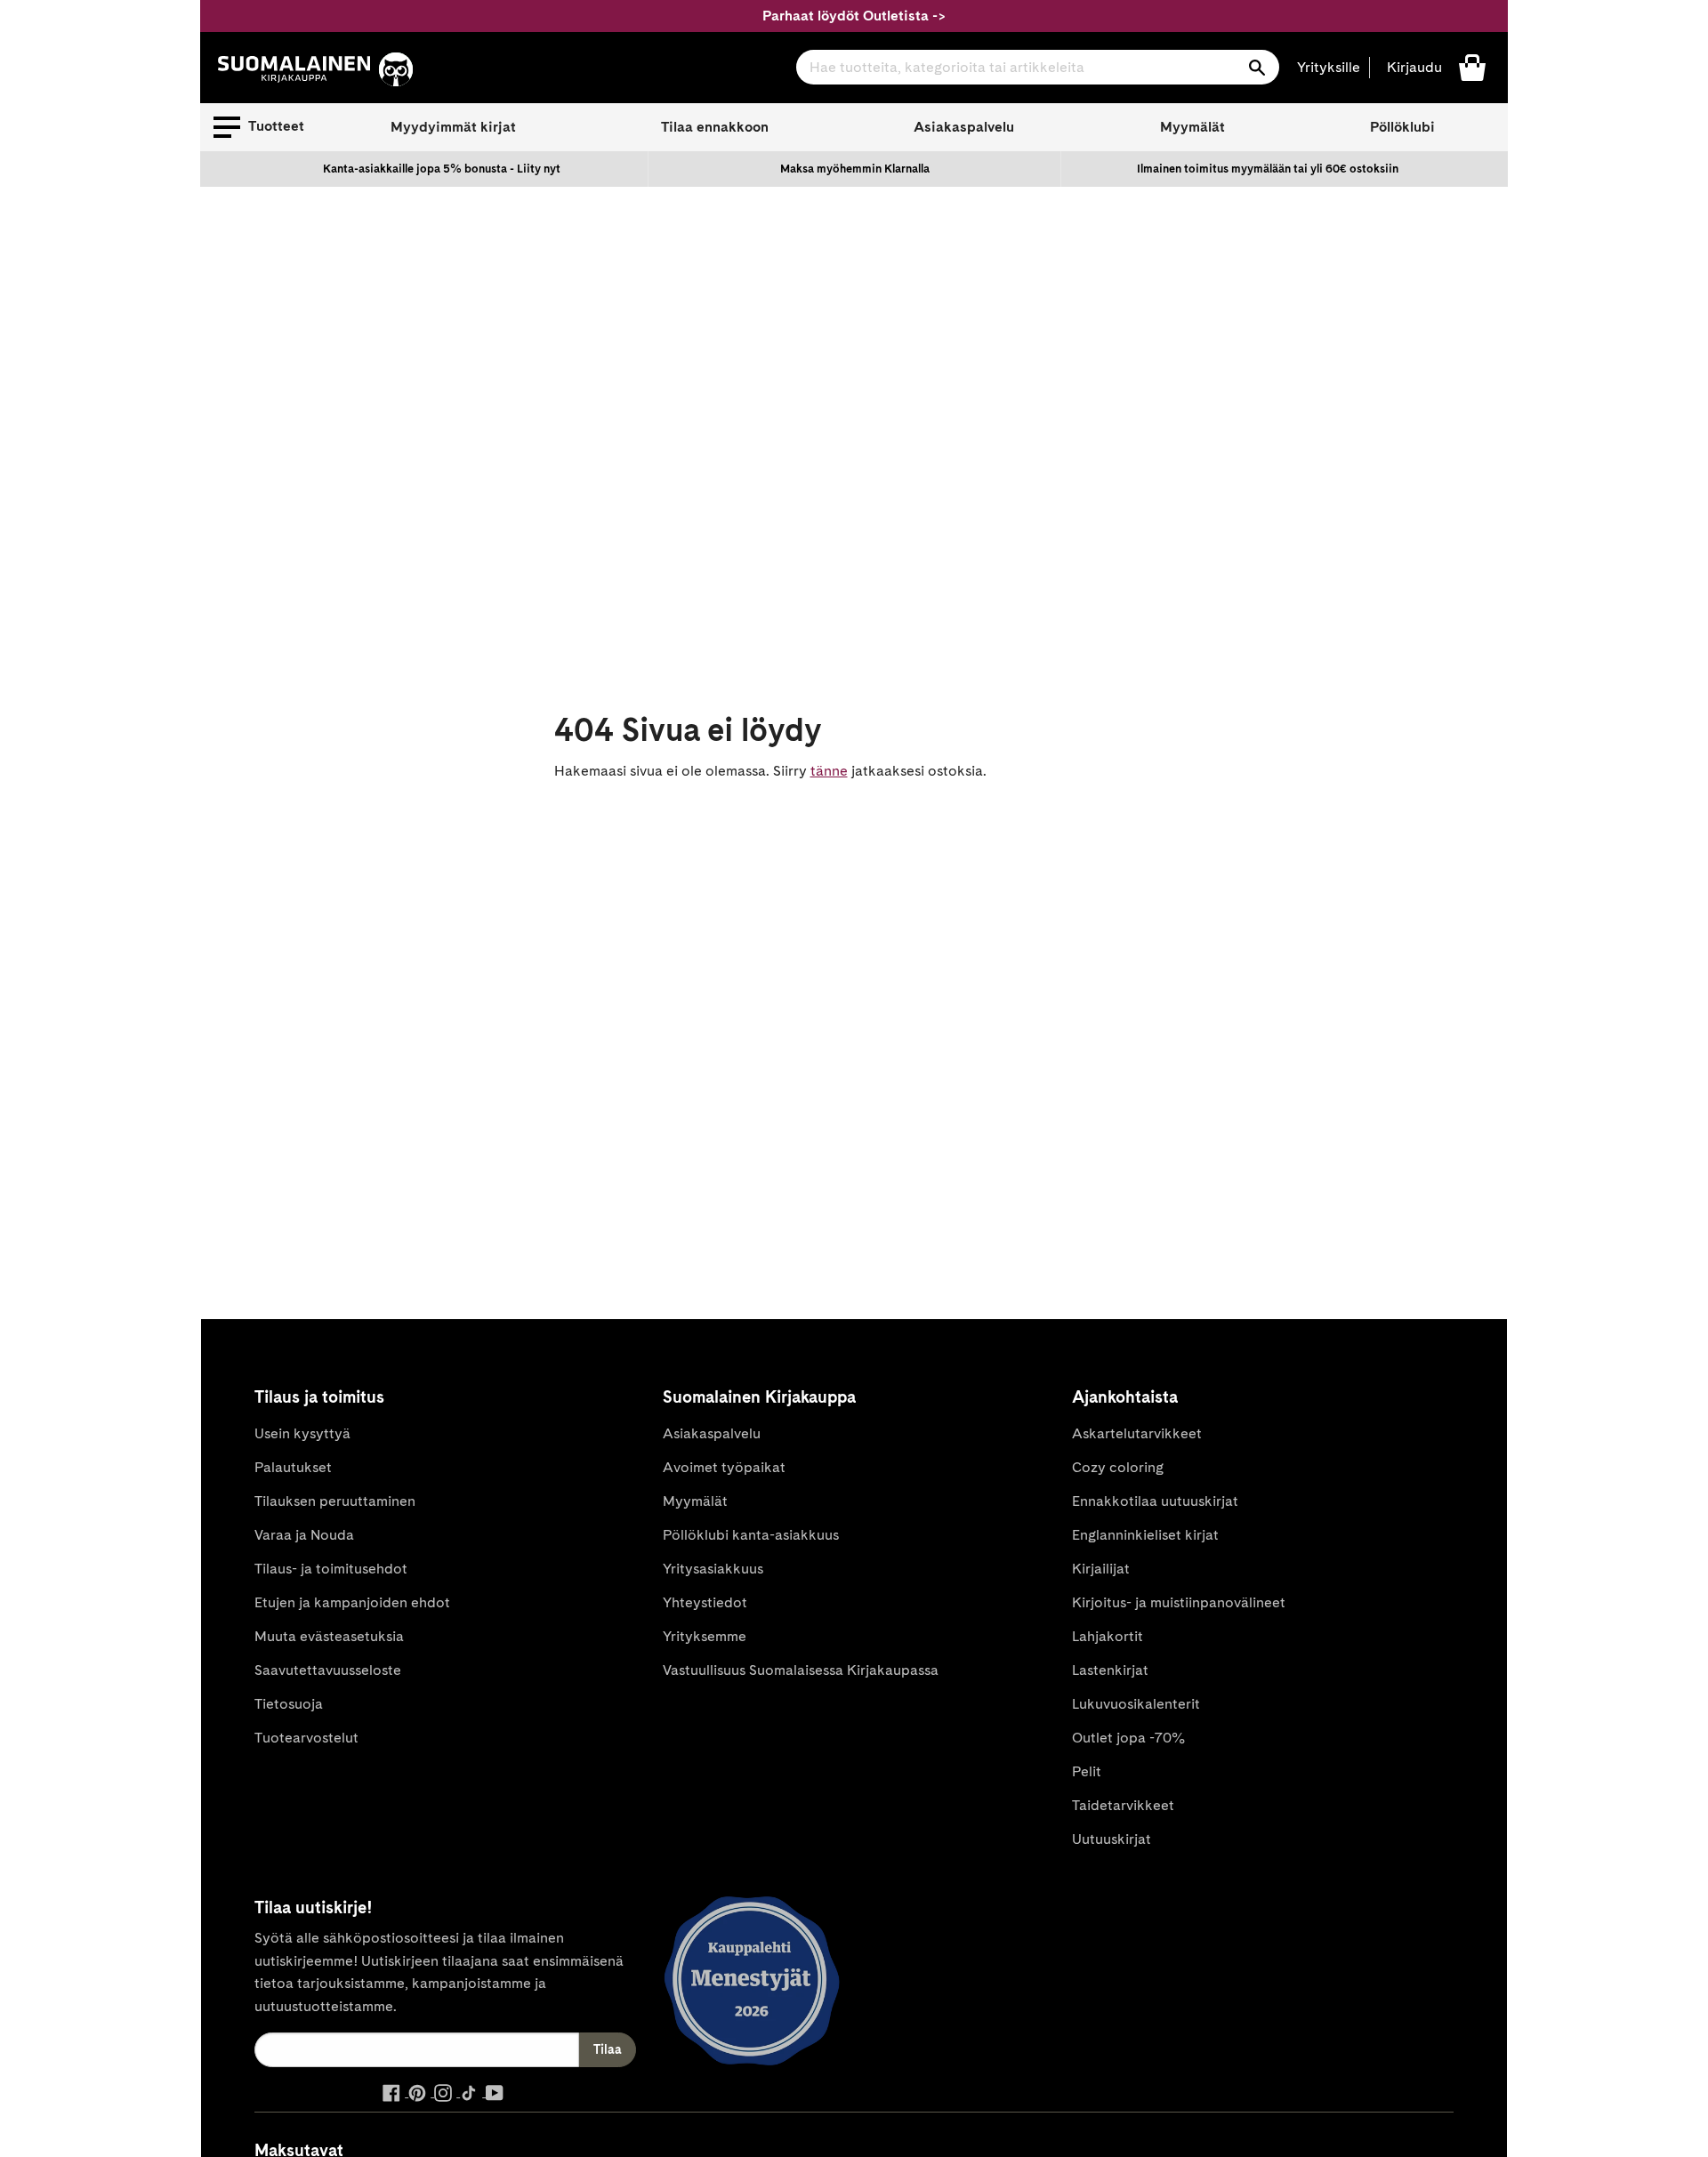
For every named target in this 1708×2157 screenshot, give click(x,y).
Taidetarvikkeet (1123, 1805)
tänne (829, 771)
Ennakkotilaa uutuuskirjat (1155, 1501)
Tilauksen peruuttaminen (335, 1501)
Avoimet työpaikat (724, 1467)
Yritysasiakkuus (713, 1569)
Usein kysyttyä (302, 1433)
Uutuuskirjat (1112, 1839)
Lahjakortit (1108, 1636)
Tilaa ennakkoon (715, 127)
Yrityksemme (705, 1636)
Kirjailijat (1101, 1569)
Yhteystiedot (705, 1602)
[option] (442, 169)
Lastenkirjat (1110, 1670)
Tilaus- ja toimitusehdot (331, 1569)
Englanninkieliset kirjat (1145, 1535)
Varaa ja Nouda (304, 1535)
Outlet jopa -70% (1128, 1738)
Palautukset (293, 1467)
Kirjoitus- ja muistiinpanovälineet (1179, 1602)
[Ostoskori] (1472, 66)
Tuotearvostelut (306, 1738)
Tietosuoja (289, 1704)
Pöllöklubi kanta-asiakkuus (751, 1535)
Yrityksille (1329, 67)
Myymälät (1192, 127)
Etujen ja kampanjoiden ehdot (352, 1602)
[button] (259, 127)
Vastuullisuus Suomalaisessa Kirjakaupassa (801, 1670)
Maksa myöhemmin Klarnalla (855, 169)
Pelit (1087, 1771)
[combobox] (1038, 67)
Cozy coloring (1118, 1467)
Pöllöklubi (1402, 127)
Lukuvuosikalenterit (1136, 1704)
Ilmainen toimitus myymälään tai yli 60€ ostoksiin (1268, 169)
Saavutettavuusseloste (328, 1670)
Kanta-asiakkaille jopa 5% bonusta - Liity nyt (442, 169)
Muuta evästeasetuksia (329, 1636)
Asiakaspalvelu (964, 127)
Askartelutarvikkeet (1137, 1433)
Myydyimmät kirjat (453, 127)
